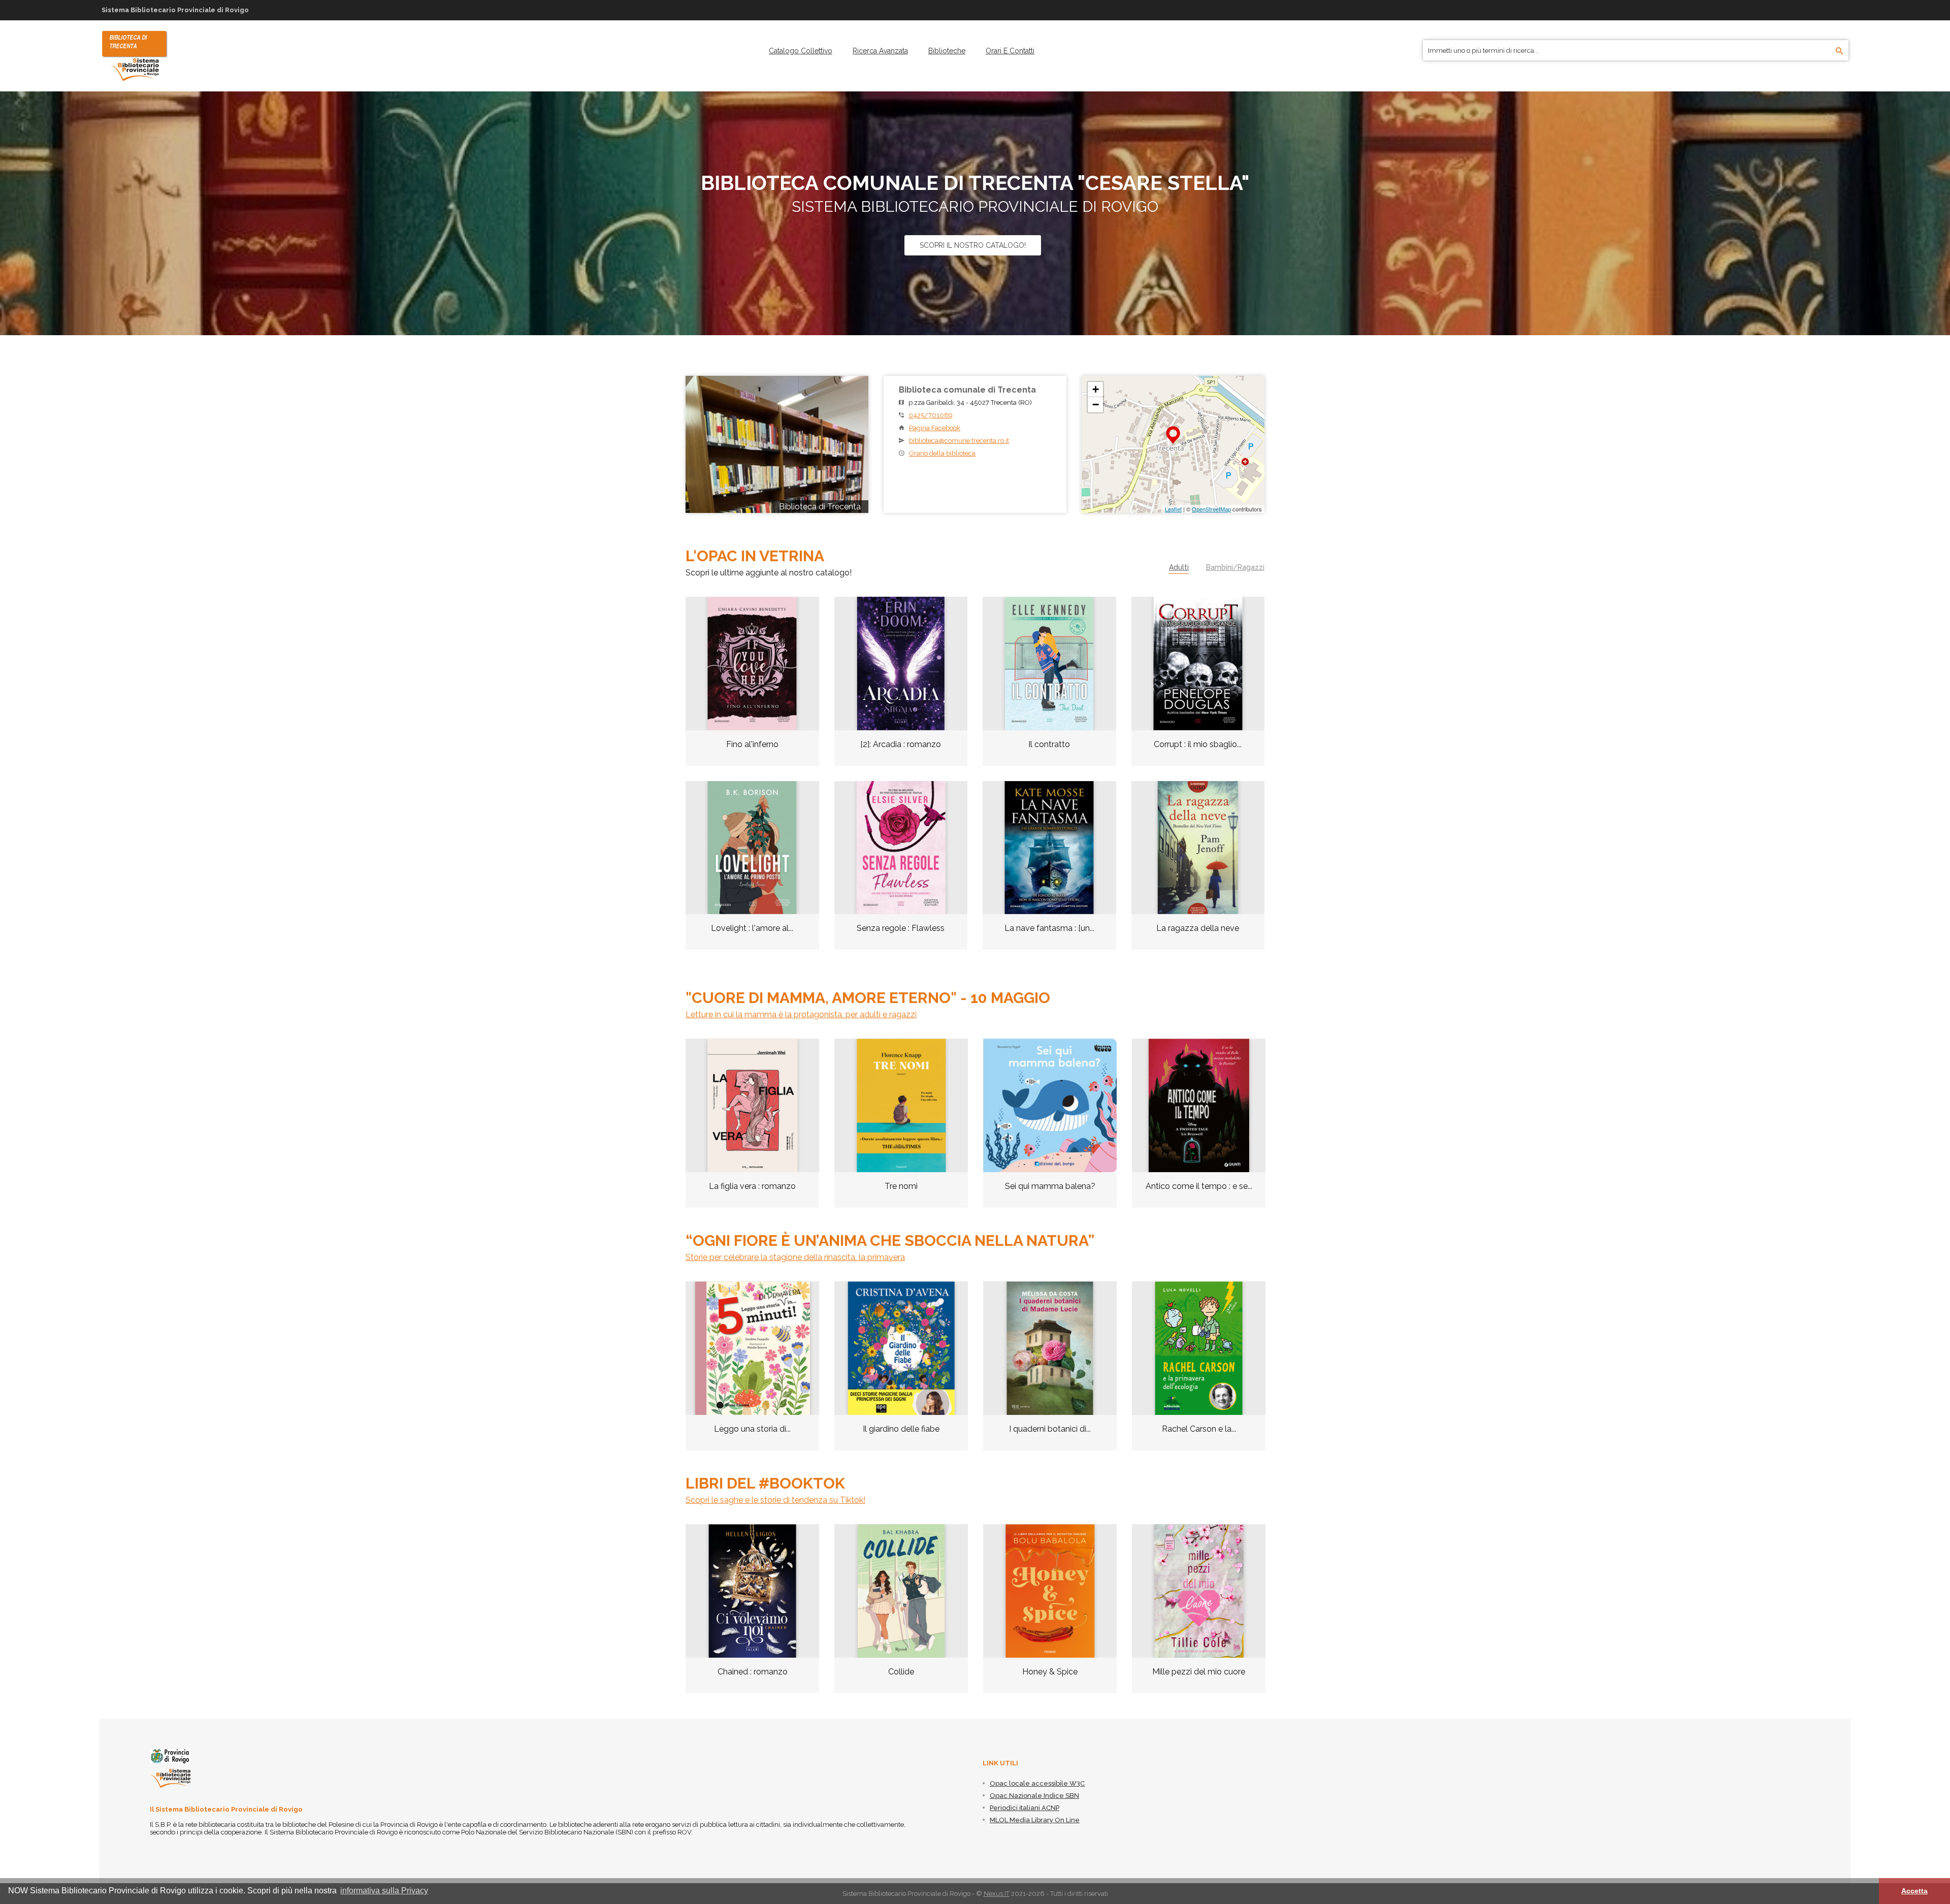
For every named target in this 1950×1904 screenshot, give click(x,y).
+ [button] (1096, 389)
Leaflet (1173, 509)
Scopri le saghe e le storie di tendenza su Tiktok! (775, 1500)
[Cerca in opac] (1840, 51)
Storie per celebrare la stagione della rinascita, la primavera (795, 1257)
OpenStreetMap (1211, 509)
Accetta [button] (1914, 1891)
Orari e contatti (1010, 51)
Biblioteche (947, 51)
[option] (752, 1131)
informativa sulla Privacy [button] (384, 1891)
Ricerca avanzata (880, 51)
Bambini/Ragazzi (1235, 567)
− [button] (1096, 405)
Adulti (1179, 567)
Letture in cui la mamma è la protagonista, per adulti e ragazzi (801, 1014)
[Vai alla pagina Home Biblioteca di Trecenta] (135, 55)
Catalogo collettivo (801, 51)
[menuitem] (801, 51)
